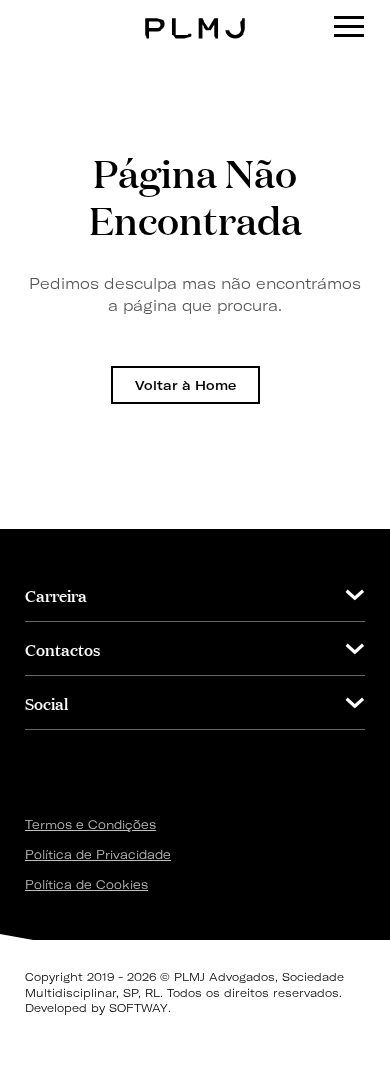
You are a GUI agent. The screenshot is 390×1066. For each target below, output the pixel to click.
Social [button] (46, 702)
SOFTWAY (138, 1008)
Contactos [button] (62, 648)
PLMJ (195, 13)
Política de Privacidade (98, 854)
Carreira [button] (56, 594)
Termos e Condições (90, 824)
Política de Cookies (86, 884)
